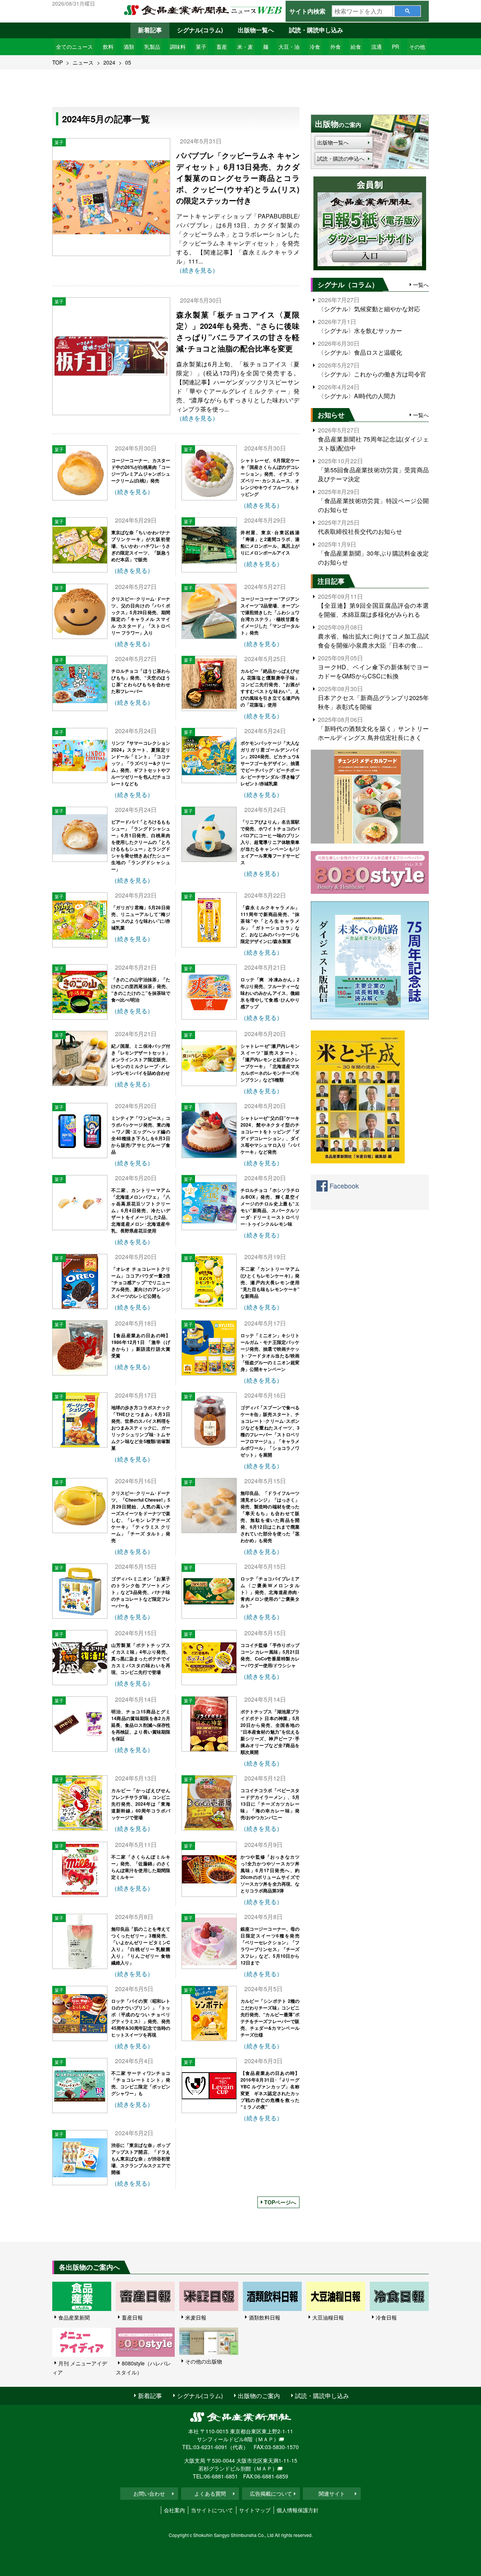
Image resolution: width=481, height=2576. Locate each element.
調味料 (178, 47)
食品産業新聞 (74, 2317)
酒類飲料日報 (265, 2317)
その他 (417, 47)
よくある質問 (210, 2493)
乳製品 (152, 47)
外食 (336, 47)
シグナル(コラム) (200, 30)
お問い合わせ (149, 2493)
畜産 (222, 47)
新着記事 (150, 30)
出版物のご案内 (259, 2396)
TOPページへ (280, 2202)
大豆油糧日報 (328, 2317)
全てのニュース (74, 47)
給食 (356, 47)
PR (396, 47)
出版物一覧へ (256, 30)
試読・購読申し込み (316, 30)
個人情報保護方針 (298, 2510)
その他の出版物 (204, 2361)
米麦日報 (196, 2317)
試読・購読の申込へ (341, 158)
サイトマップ (255, 2510)
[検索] (408, 11)
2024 (109, 62)
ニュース (83, 62)
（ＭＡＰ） (266, 2439)
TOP (57, 62)
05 (128, 62)
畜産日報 (132, 2317)
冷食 (315, 47)
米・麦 (245, 47)
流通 (377, 47)
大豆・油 (289, 47)
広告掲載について (271, 2493)
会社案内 (174, 2510)
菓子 (201, 47)
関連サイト (332, 2493)
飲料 (108, 47)
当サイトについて (212, 2510)
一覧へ (421, 285)
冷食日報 (386, 2317)
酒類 (129, 47)
